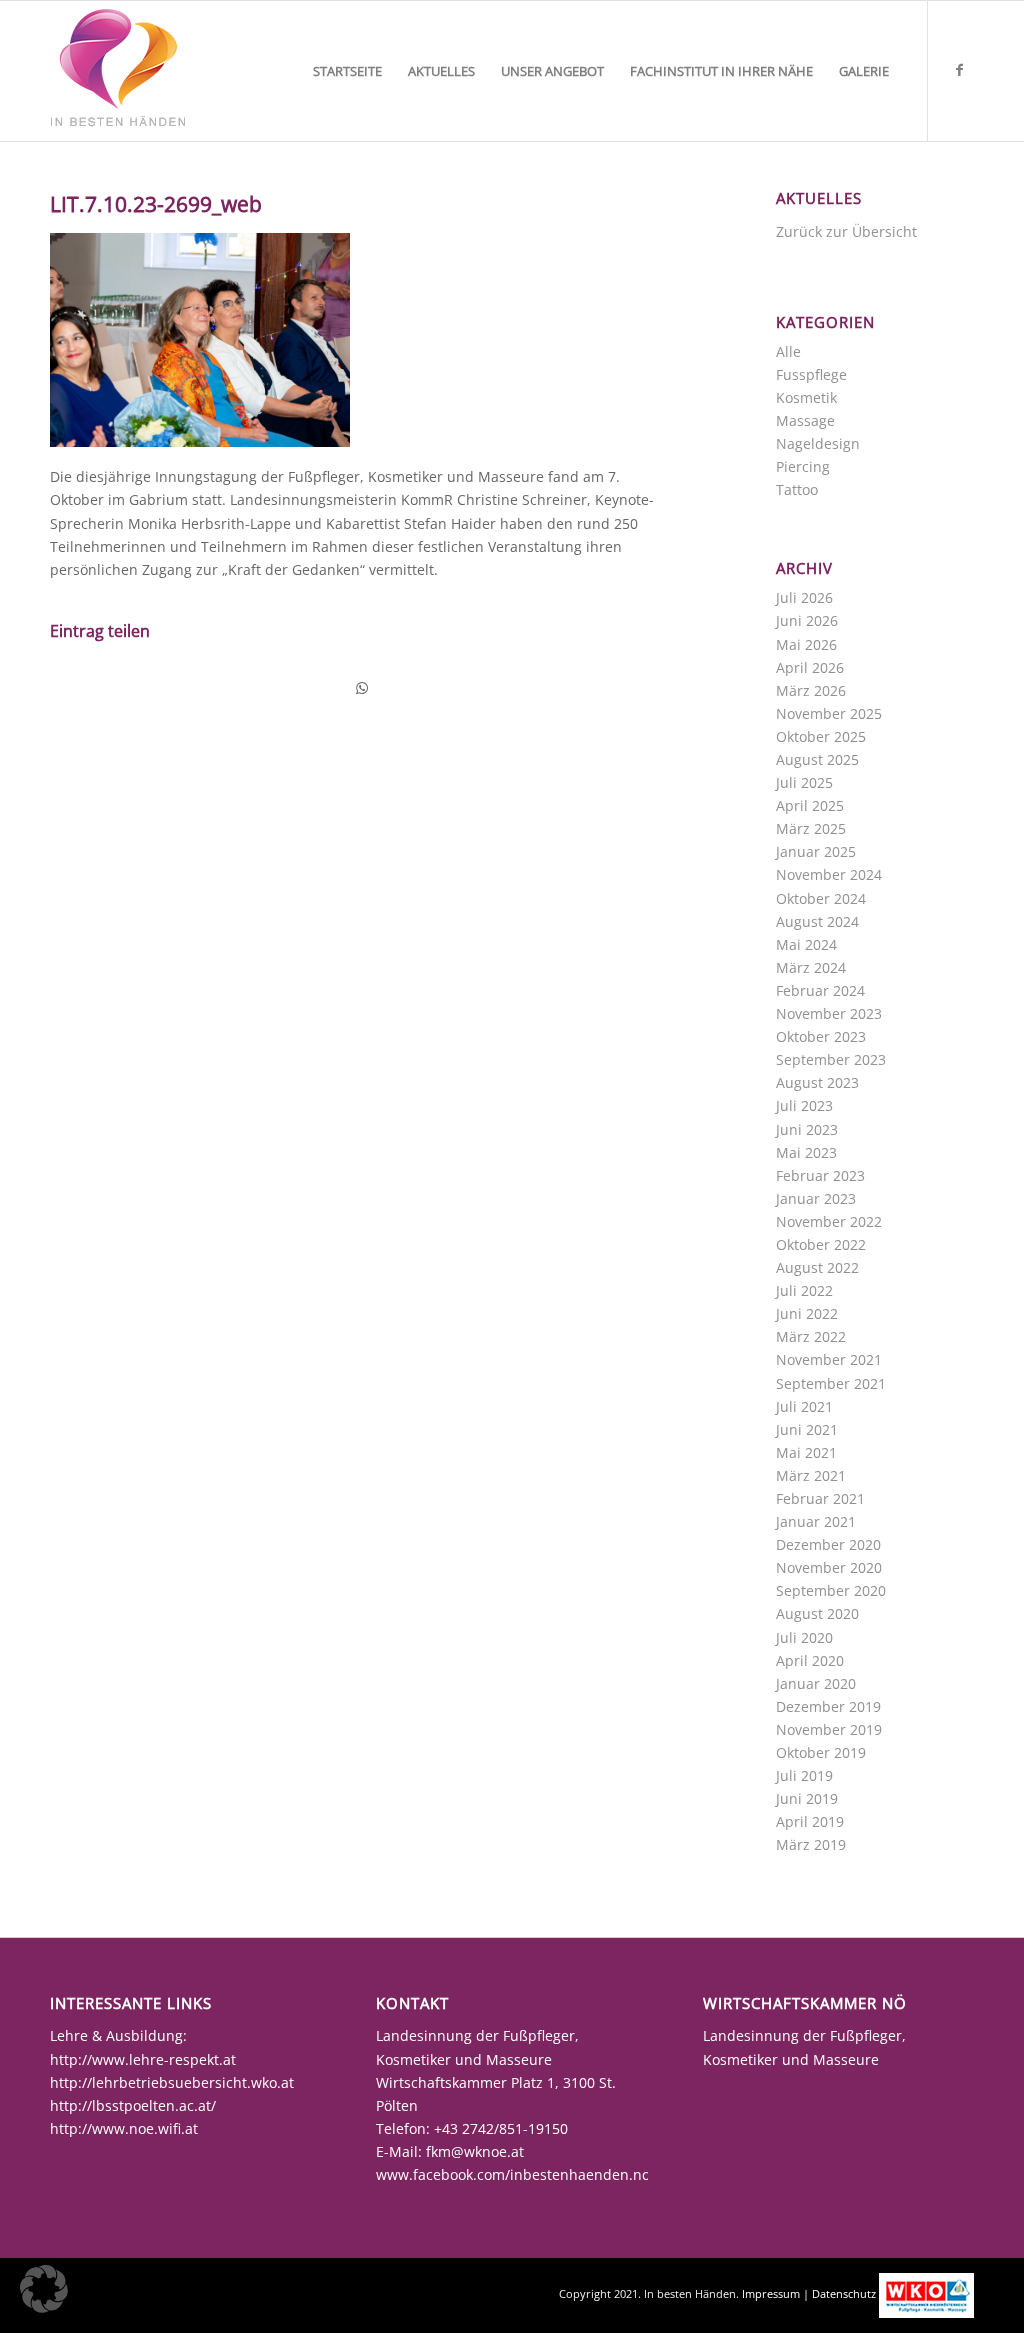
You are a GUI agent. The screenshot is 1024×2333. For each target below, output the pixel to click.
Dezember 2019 (828, 1706)
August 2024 (817, 921)
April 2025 (810, 805)
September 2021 (831, 1383)
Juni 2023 (807, 1129)
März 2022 (811, 1336)
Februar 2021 (820, 1498)
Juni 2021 (807, 1429)
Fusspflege (811, 374)
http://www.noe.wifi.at (124, 2128)
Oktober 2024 (821, 898)
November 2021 (829, 1359)
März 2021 (811, 1475)
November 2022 (829, 1221)
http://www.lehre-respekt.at (143, 2059)
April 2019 (810, 1821)
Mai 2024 (806, 944)
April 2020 (810, 1660)
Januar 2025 (816, 851)
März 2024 (811, 967)
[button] (44, 2289)
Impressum (771, 2293)
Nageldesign (818, 443)
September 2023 (831, 1059)
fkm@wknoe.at (475, 2151)
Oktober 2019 (821, 1752)
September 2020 (831, 1590)
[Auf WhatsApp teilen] (362, 688)
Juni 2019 (807, 1798)
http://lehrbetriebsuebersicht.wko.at (172, 2082)
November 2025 (829, 713)
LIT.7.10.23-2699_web (156, 204)
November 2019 (829, 1729)
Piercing (803, 466)
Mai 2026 (806, 644)
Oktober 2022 (821, 1244)
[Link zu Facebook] (959, 70)
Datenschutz (844, 2293)
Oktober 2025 (821, 736)
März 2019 (811, 1844)
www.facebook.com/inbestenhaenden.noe (517, 2174)
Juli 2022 (804, 1290)
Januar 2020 (816, 1683)
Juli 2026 (804, 597)
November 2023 (829, 1013)
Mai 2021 (806, 1452)
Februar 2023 (820, 1175)
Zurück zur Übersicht (846, 231)
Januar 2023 (816, 1198)
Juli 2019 (804, 1775)
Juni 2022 (807, 1313)
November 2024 (829, 874)
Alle (788, 351)
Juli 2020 (804, 1637)
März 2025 (811, 828)
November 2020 (829, 1567)
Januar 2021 (816, 1521)
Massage (805, 420)
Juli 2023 (804, 1105)
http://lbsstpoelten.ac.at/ (133, 2105)
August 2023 (817, 1082)
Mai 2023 (806, 1152)
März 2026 (811, 690)
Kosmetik (806, 397)
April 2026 (810, 667)
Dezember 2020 (828, 1544)
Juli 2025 (804, 782)
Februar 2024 (820, 990)
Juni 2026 (807, 620)
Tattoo (797, 489)
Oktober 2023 (821, 1036)
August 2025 (817, 759)
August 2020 (817, 1613)
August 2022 (817, 1267)
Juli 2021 (804, 1406)
